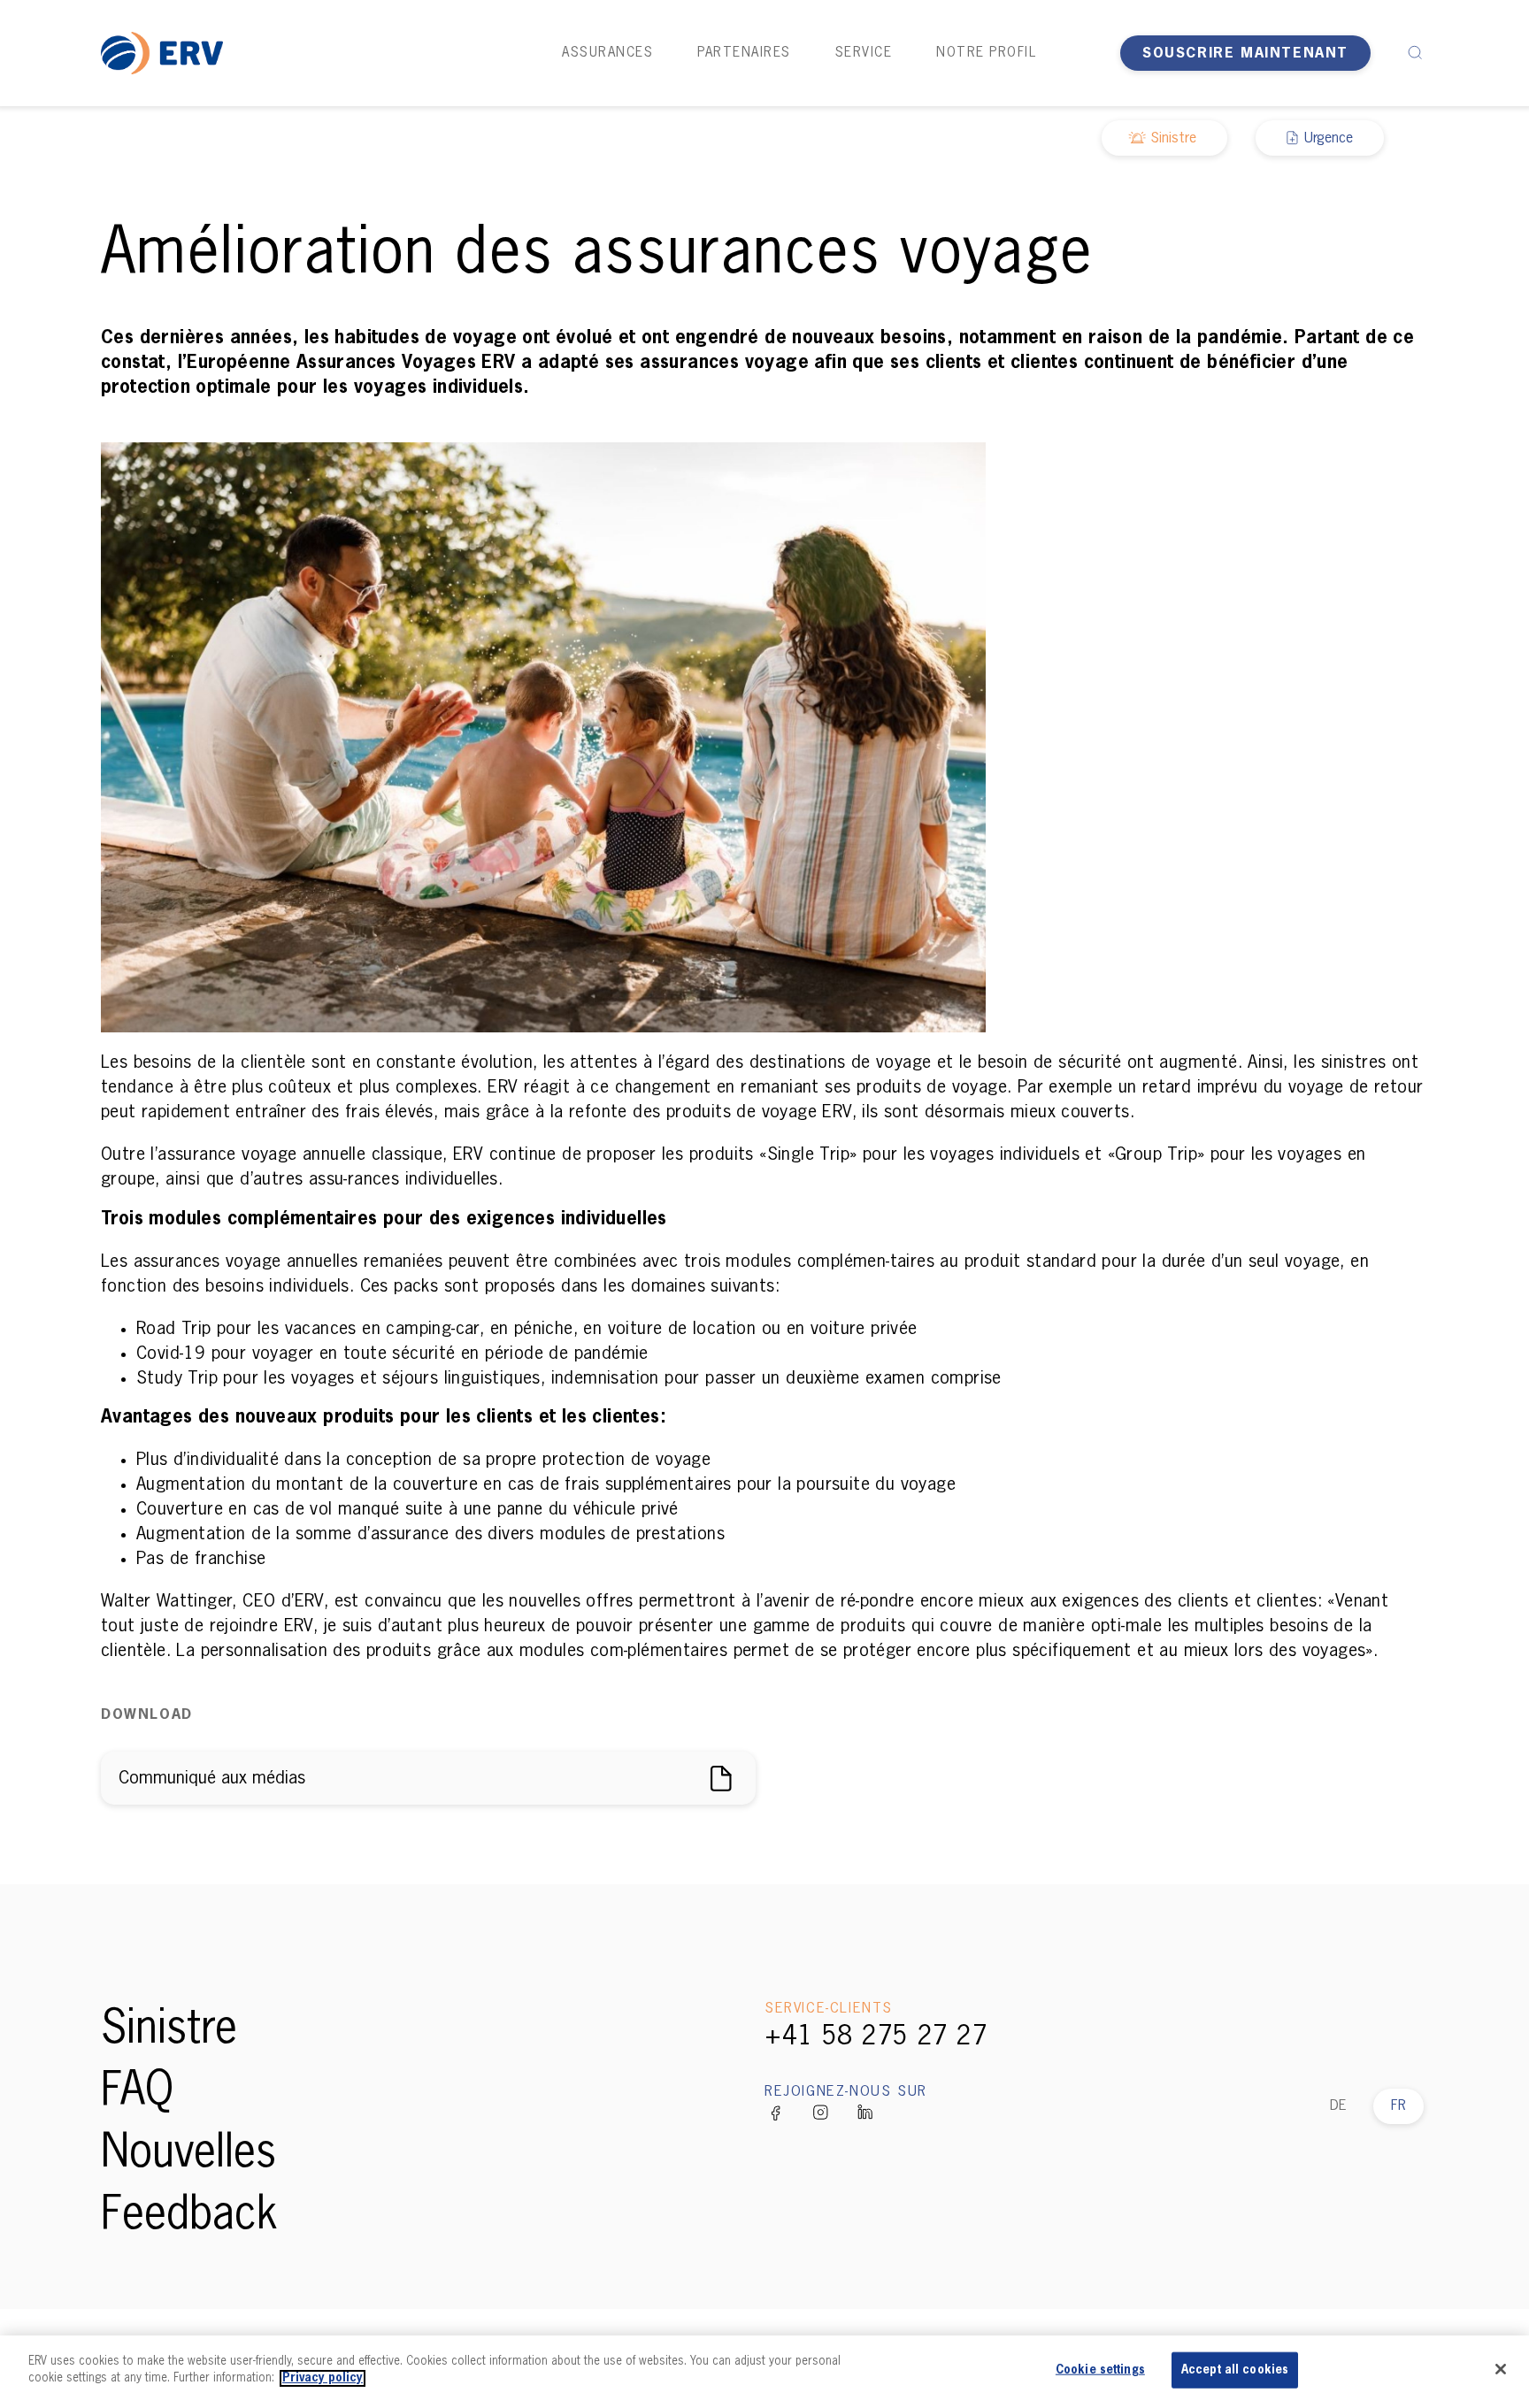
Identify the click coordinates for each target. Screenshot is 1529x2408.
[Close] (1501, 2369)
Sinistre (169, 2030)
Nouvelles (188, 2154)
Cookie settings (1100, 2370)
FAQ (137, 2092)
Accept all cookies (1235, 2370)
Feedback (189, 2216)
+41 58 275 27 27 (876, 2037)
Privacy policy (323, 2378)
